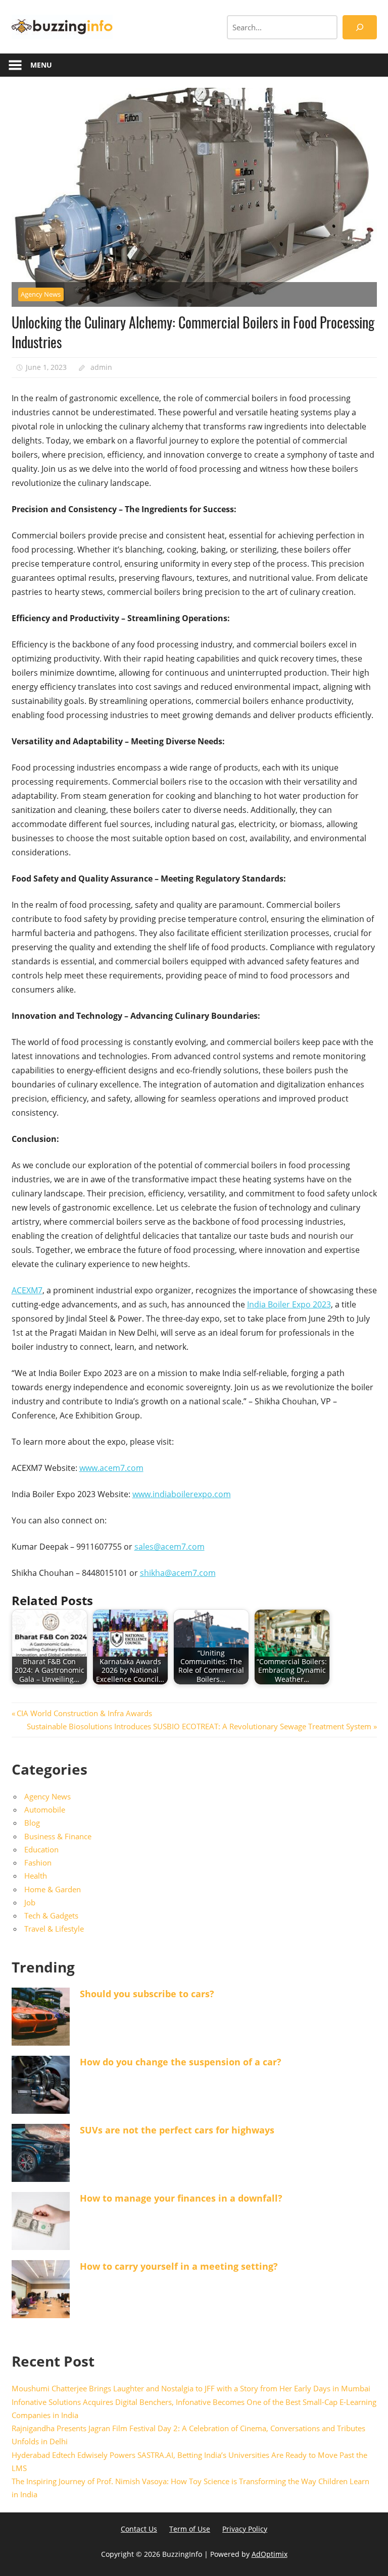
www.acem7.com (111, 1468)
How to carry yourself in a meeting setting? (179, 2266)
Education (41, 1849)
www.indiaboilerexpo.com (182, 1494)
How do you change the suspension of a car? (181, 2062)
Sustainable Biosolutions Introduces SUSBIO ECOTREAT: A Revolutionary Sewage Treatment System (199, 1726)
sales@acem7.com (169, 1547)
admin (101, 367)
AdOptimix (270, 2554)
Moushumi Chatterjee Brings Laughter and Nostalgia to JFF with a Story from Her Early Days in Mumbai (191, 2388)
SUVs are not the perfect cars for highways (177, 2130)
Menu (41, 65)
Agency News (41, 294)
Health (36, 1876)
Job (30, 1902)
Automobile (45, 1810)
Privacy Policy (245, 2529)
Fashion (38, 1862)
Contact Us (139, 2529)
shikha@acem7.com (178, 1573)
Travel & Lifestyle (54, 1929)
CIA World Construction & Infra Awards (84, 1713)
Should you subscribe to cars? (147, 1994)
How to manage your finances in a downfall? (181, 2198)
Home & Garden (53, 1889)
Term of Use (190, 2529)
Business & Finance (58, 1836)
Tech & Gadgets (51, 1915)
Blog (32, 1823)
